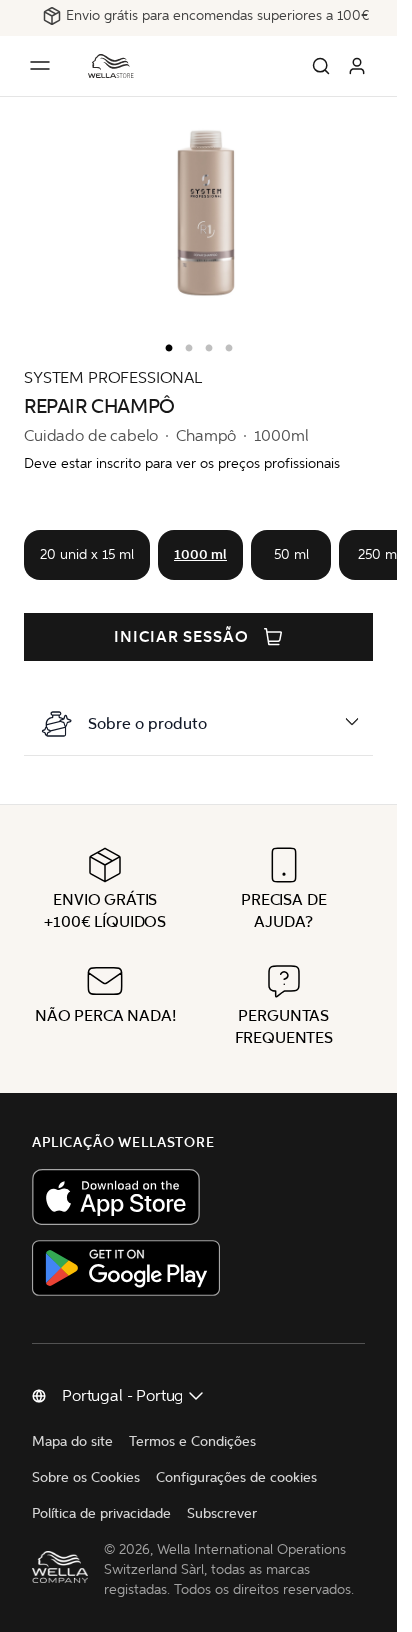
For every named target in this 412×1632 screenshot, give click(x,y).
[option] (164, 344)
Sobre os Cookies (86, 1477)
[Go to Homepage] (111, 66)
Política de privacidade (101, 1513)
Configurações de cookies (236, 1477)
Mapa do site (72, 1441)
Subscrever (222, 1513)
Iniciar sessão (181, 637)
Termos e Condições (192, 1441)
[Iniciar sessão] (357, 66)
